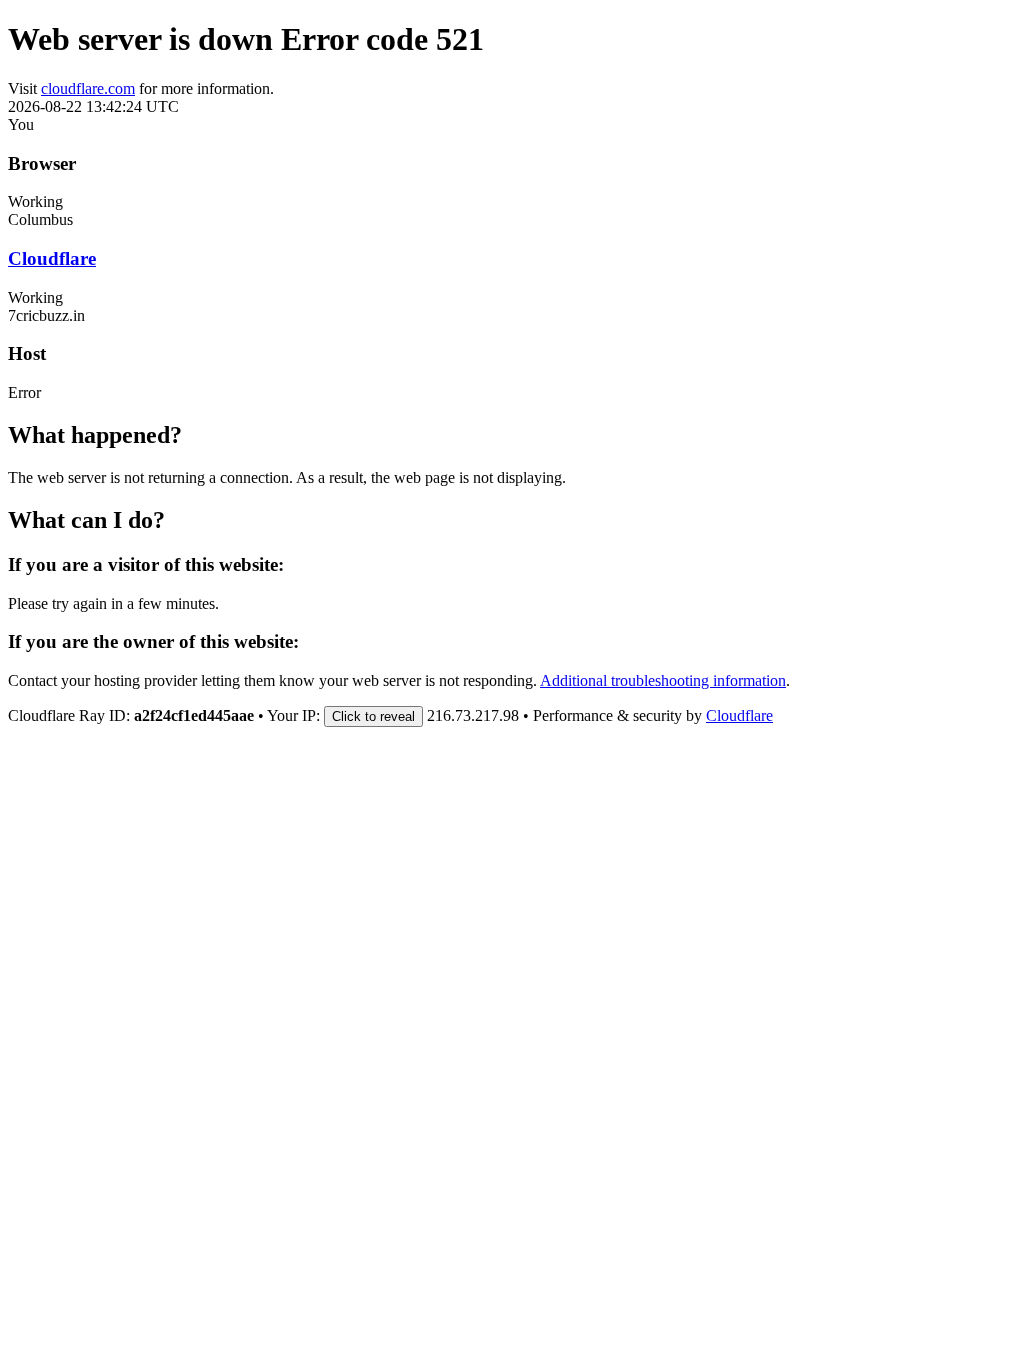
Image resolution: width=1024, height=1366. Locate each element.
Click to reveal (373, 716)
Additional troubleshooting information (663, 680)
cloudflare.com (88, 88)
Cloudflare (52, 258)
